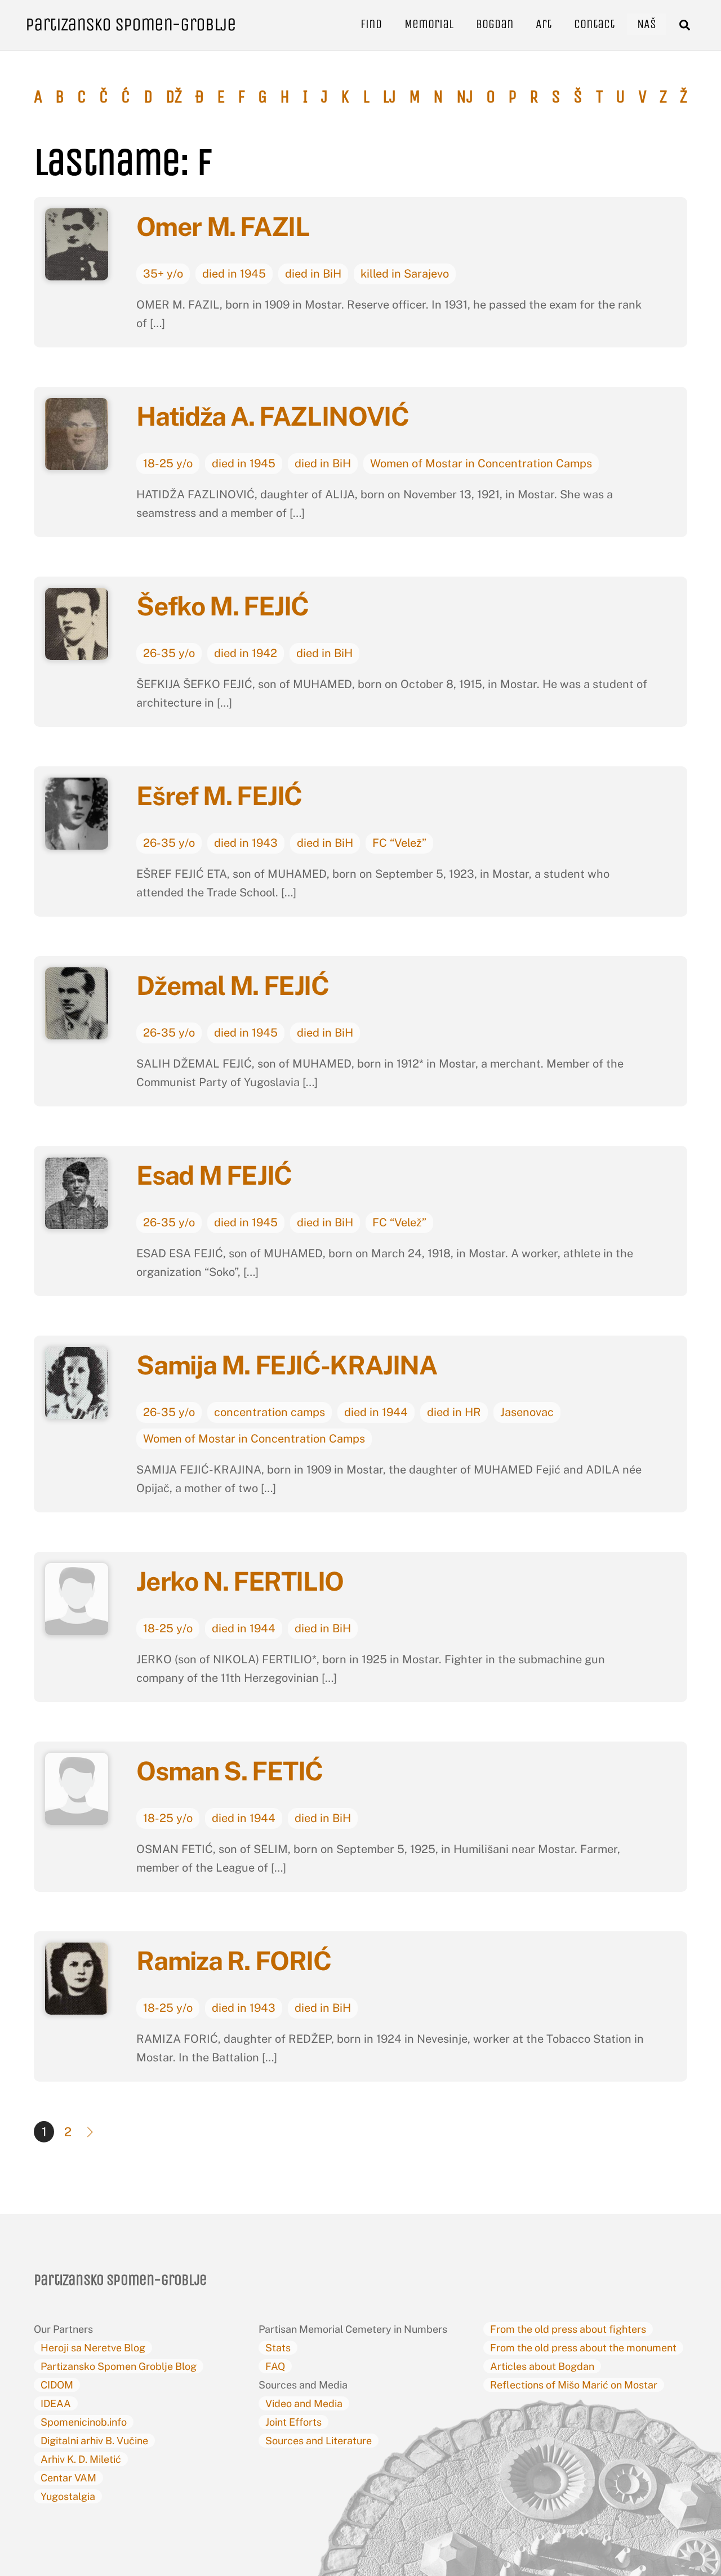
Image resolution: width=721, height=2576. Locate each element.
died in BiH (313, 274)
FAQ (275, 2366)
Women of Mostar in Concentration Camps (481, 463)
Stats (278, 2348)
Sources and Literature (319, 2441)
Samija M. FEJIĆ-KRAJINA (289, 1365)
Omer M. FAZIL (223, 226)
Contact (594, 24)
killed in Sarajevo (405, 274)
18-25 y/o (168, 463)
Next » (91, 2132)
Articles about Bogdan (542, 2366)
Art (544, 24)
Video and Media (304, 2403)
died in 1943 (246, 843)
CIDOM (57, 2385)
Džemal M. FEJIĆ (235, 985)
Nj (465, 97)
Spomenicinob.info (84, 2422)
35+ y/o (163, 274)
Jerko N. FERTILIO (240, 1581)
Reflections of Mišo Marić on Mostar (574, 2385)
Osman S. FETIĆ (232, 1771)
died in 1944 (376, 1412)
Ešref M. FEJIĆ (219, 796)
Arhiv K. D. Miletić (81, 2459)
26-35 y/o (169, 653)
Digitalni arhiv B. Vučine (94, 2441)
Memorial (429, 24)
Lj (389, 97)
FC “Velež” (399, 843)
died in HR (454, 1412)
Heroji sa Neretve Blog (93, 2348)
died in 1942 (246, 653)
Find (371, 24)
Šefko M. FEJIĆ (225, 606)
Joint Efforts (293, 2422)
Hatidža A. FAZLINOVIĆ (275, 416)
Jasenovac (527, 1412)
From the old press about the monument (583, 2348)
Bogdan (495, 24)
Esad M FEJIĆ (214, 1175)
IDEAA (56, 2403)
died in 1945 (234, 274)
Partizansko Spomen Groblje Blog (119, 2366)
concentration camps (270, 1412)
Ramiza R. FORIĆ (233, 1961)
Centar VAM (68, 2478)
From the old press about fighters (568, 2329)
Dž (174, 97)
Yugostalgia (68, 2496)
